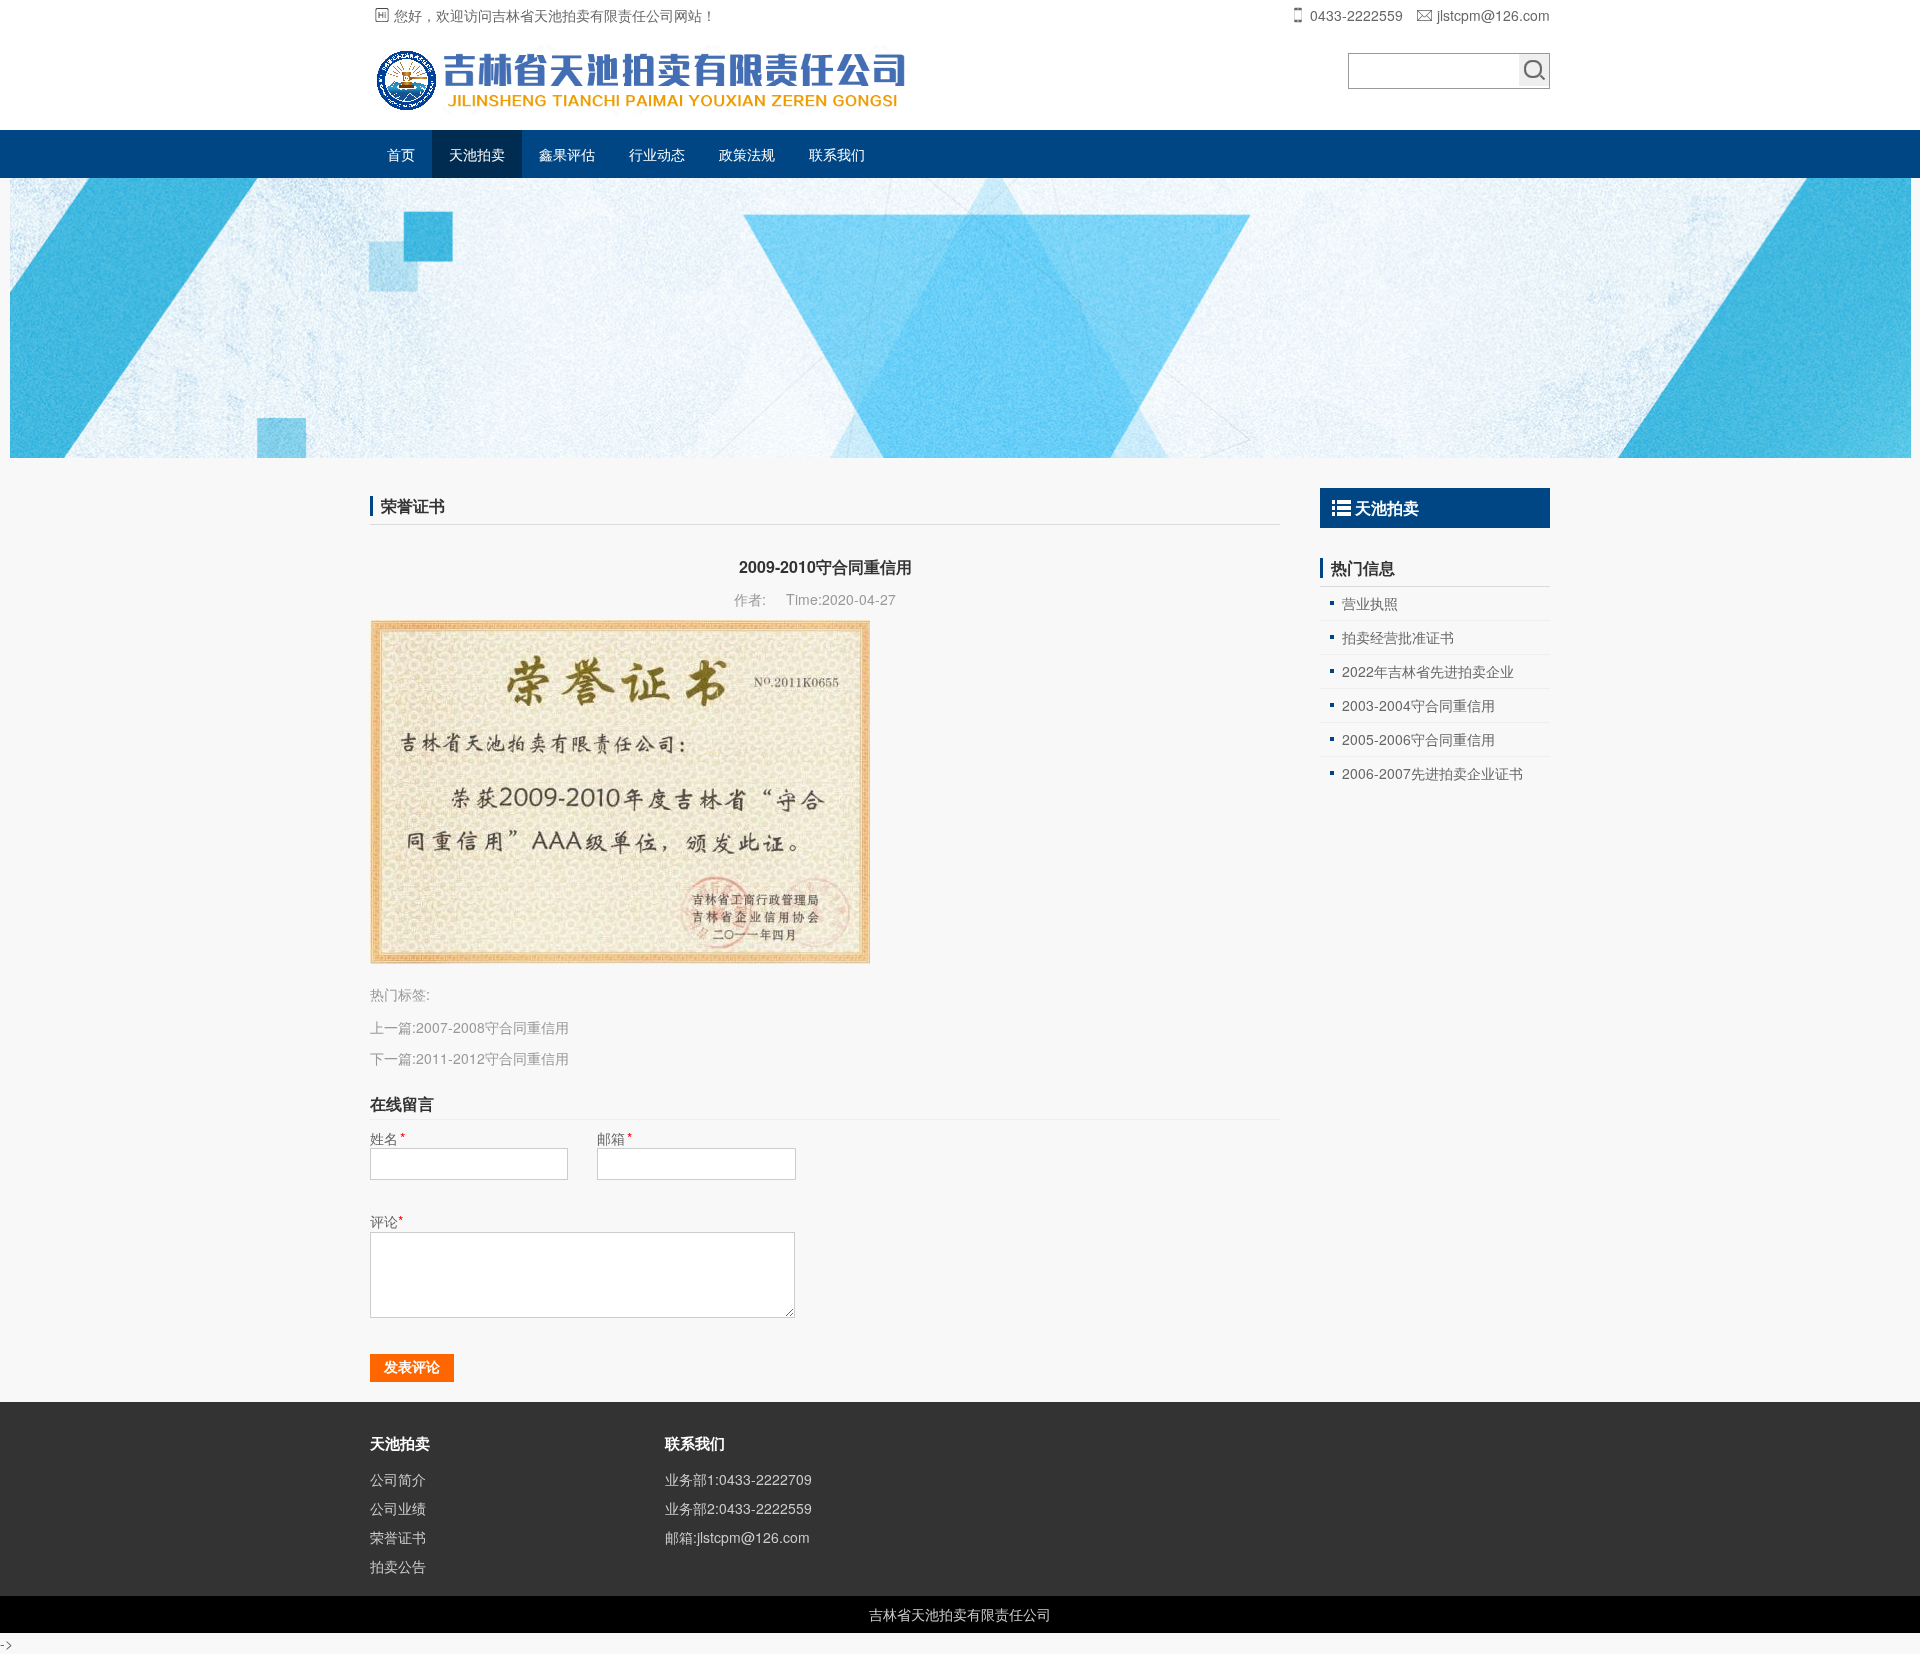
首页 (401, 154)
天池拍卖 (477, 154)
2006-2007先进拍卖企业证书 (1432, 773)
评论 (386, 1221)
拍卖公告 (398, 1566)
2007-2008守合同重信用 (492, 1027)
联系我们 (837, 154)
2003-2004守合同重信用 (1418, 705)
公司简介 (398, 1479)
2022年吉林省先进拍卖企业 (1428, 671)
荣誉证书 (398, 1537)
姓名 (387, 1138)
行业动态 (657, 154)
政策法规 (747, 154)
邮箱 (614, 1138)
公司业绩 (398, 1508)
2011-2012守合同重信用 (492, 1058)
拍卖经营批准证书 (1398, 637)
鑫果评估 (567, 154)
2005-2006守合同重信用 (1418, 739)
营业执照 (1370, 603)
